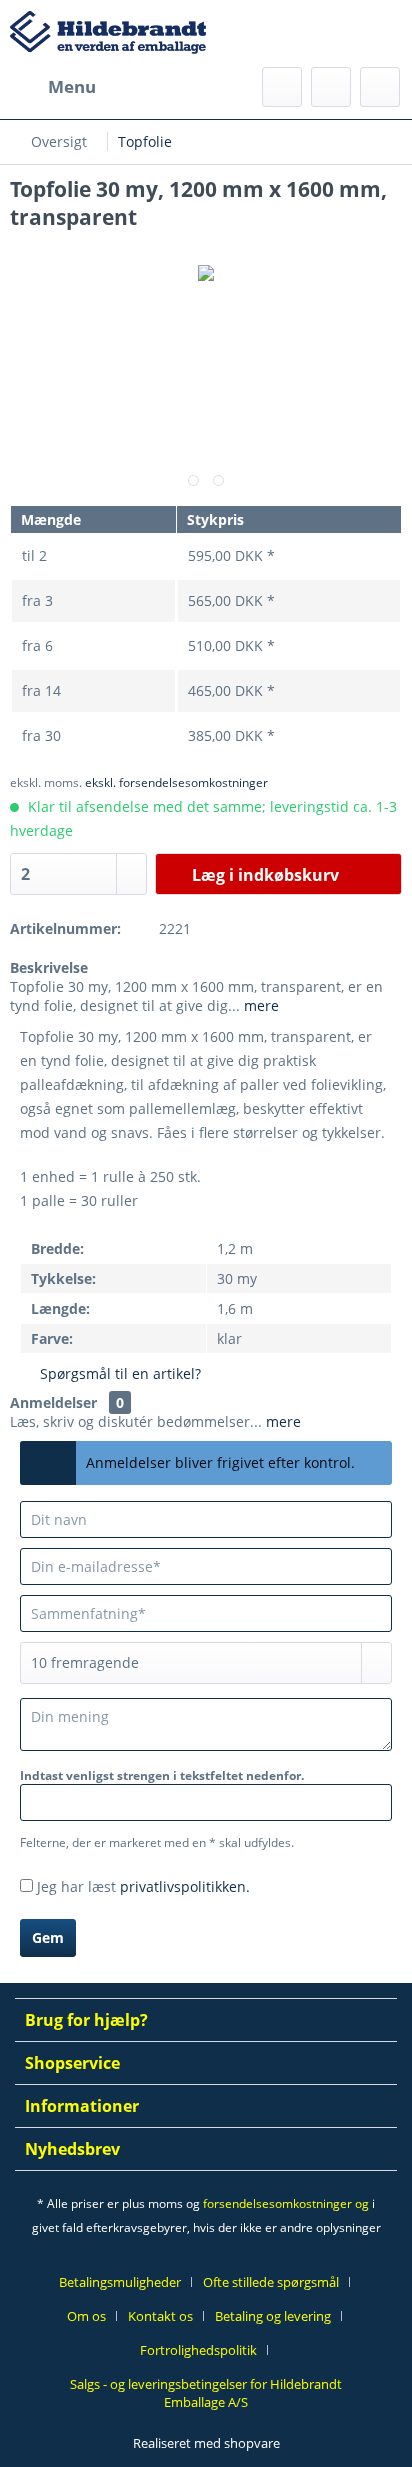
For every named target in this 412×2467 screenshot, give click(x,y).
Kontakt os (160, 2316)
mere (259, 1005)
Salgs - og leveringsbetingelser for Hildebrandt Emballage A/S (206, 2393)
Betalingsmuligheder (120, 2282)
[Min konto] (331, 87)
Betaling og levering (273, 2316)
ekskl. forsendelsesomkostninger (176, 782)
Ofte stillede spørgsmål (271, 2282)
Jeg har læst (143, 1886)
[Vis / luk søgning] (282, 87)
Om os (86, 2316)
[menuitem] (53, 87)
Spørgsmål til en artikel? (118, 1373)
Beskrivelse (49, 967)
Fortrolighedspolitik (198, 2350)
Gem (48, 1937)
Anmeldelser (53, 1402)
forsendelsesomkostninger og (286, 2203)
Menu (72, 86)
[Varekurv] (380, 87)
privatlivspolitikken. (185, 1886)
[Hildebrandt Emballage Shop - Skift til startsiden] (108, 39)
